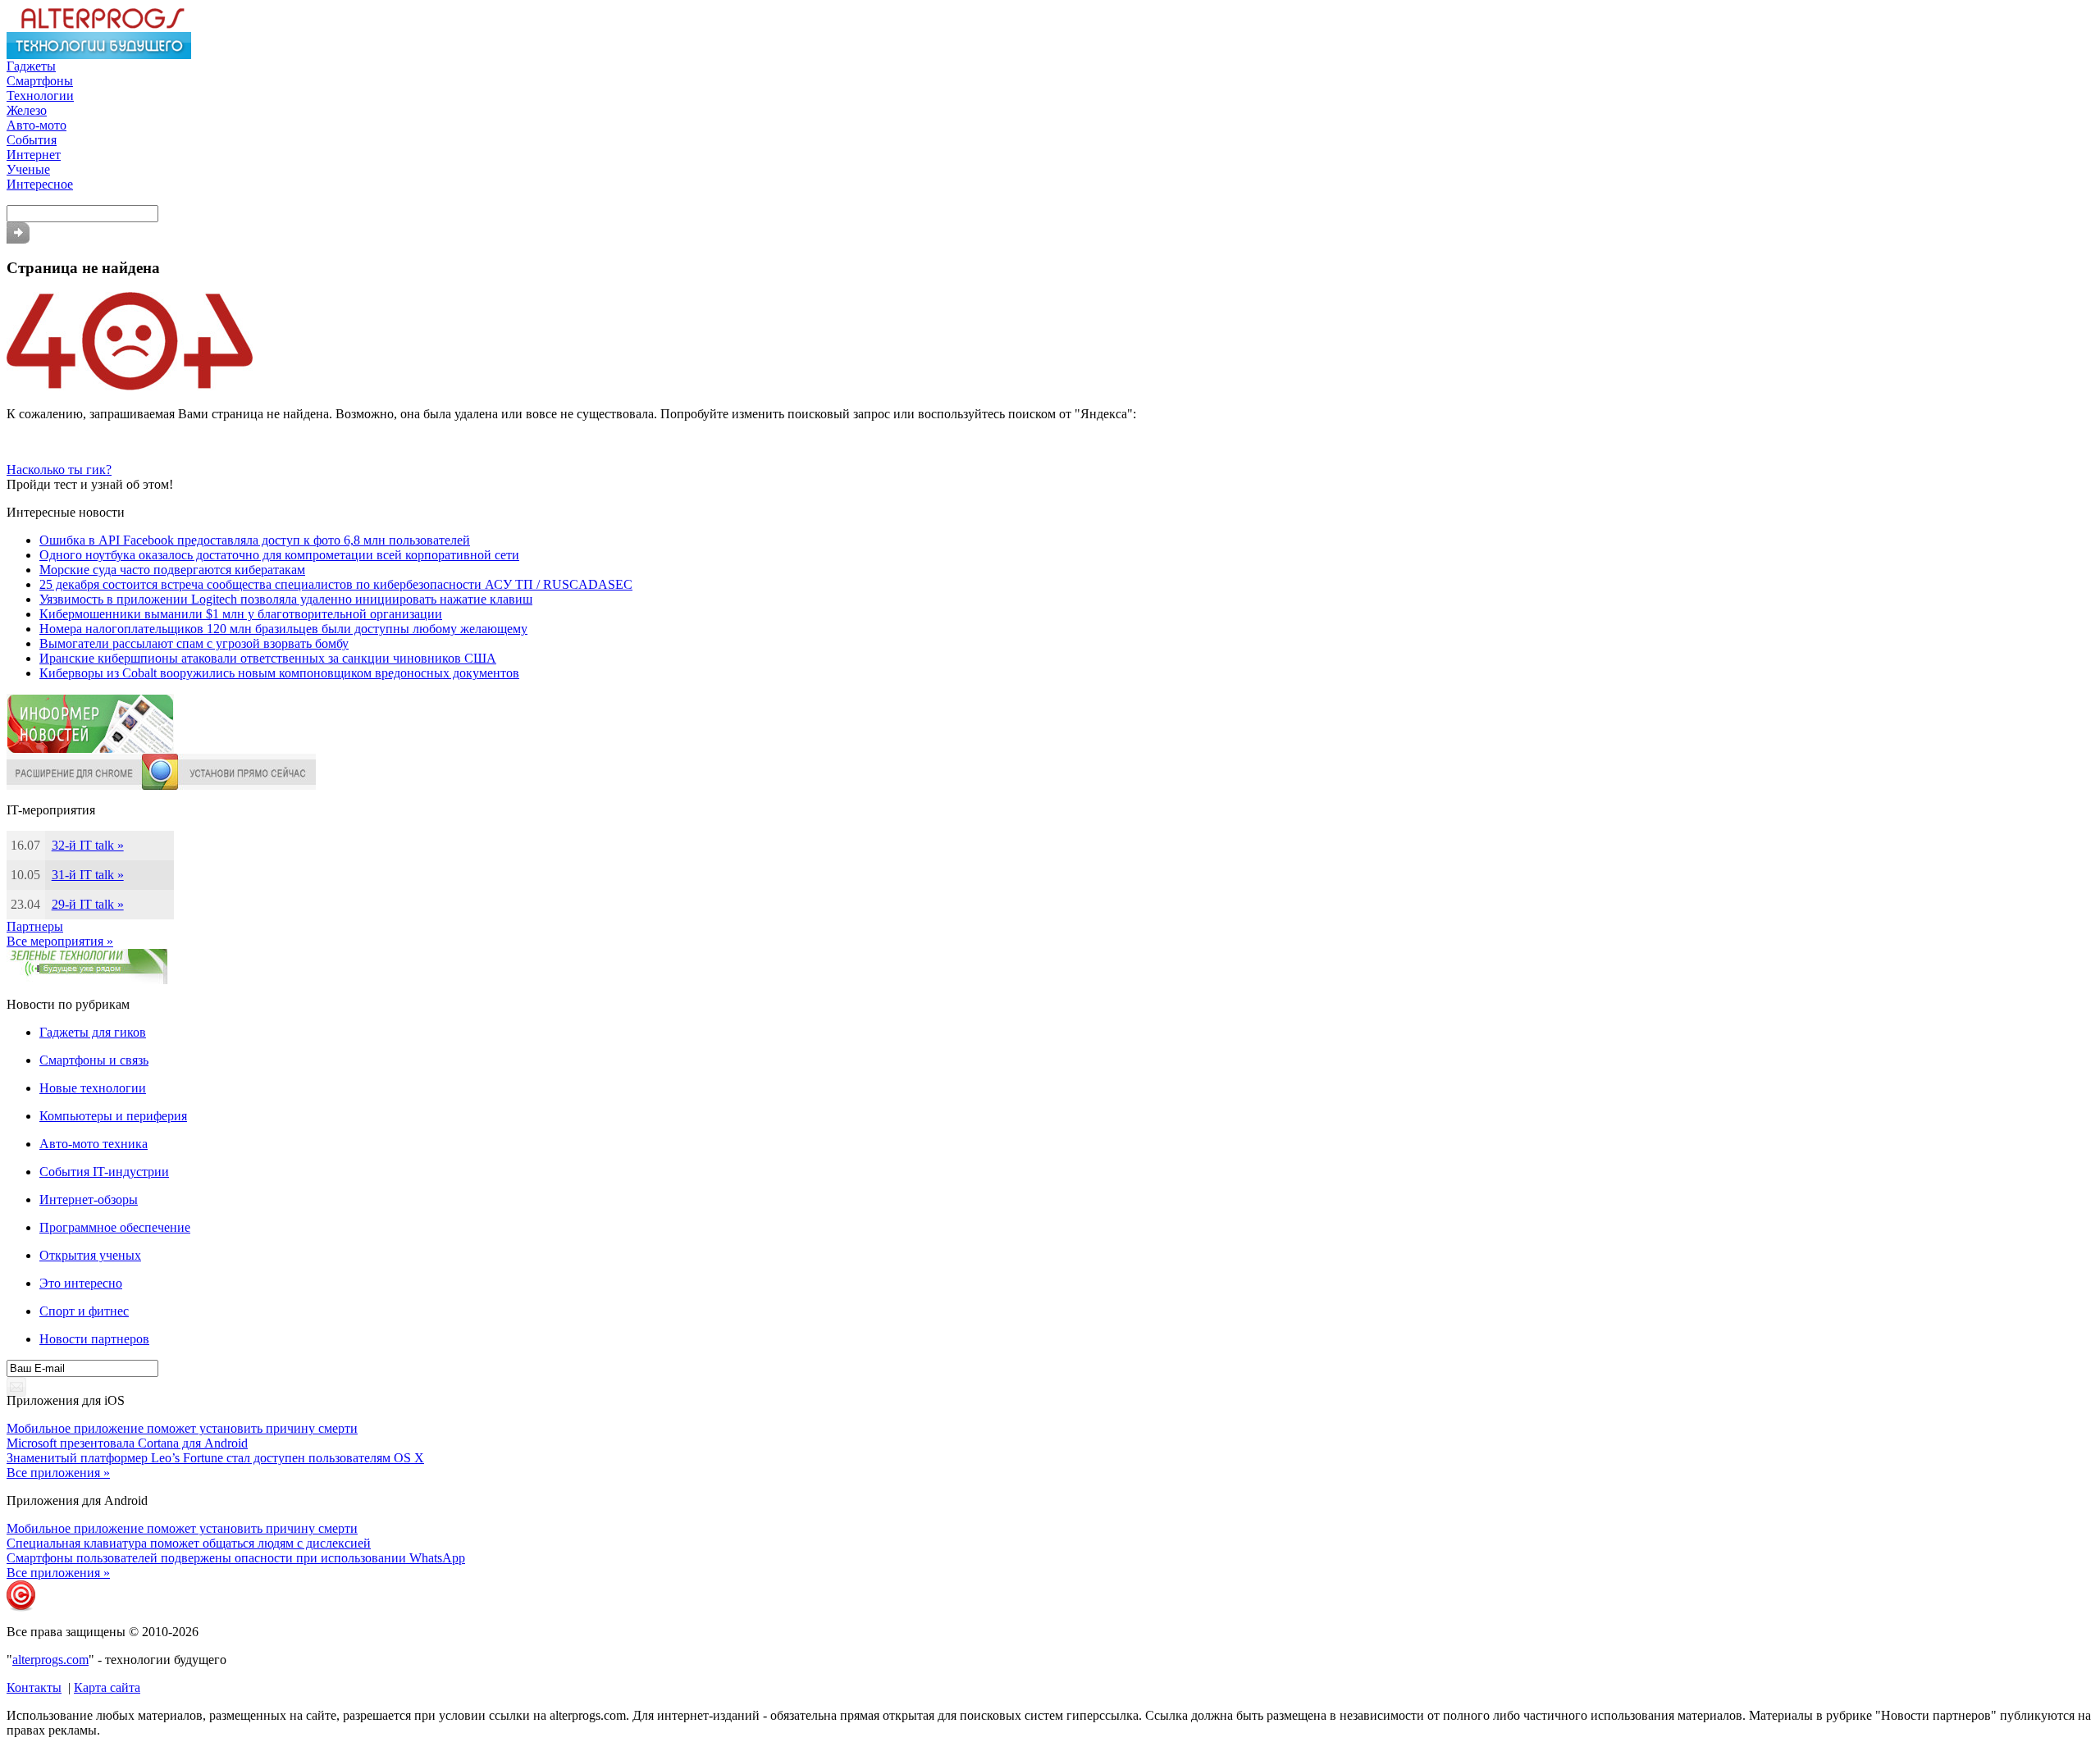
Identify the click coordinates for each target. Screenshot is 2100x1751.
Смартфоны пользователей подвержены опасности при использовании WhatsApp (236, 1558)
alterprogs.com (50, 1660)
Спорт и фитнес (84, 1311)
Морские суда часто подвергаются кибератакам (172, 570)
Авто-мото (37, 125)
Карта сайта (107, 1687)
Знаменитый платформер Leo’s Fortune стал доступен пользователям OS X (215, 1458)
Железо (27, 110)
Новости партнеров (94, 1339)
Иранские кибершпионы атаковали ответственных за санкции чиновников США (268, 658)
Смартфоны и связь (94, 1060)
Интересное (40, 184)
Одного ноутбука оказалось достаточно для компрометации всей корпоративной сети (279, 555)
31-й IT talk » (88, 875)
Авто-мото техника (94, 1144)
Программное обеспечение (115, 1227)
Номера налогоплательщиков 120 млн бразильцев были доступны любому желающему (283, 629)
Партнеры (35, 926)
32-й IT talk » (88, 845)
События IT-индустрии (104, 1172)
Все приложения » (58, 1473)
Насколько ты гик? (59, 470)
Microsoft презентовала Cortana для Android (127, 1443)
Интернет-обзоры (89, 1199)
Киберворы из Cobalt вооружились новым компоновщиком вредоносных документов (279, 673)
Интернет (34, 155)
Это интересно (81, 1283)
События (32, 140)
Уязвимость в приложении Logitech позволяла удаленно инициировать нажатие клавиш (286, 599)
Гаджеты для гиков (93, 1032)
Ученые (28, 169)
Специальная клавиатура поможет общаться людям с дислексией (189, 1543)
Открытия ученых (90, 1255)
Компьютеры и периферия (113, 1116)
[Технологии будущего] (99, 55)
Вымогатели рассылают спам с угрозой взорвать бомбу (194, 643)
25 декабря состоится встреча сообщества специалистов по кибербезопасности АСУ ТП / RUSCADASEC (336, 584)
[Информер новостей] (90, 749)
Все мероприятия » (60, 941)
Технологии (40, 96)
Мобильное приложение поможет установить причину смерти (182, 1428)
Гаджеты (31, 66)
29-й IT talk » (88, 904)
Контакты (34, 1687)
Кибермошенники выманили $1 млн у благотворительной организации (241, 614)
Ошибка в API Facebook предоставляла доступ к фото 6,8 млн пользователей (255, 540)
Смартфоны (40, 81)
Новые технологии (93, 1088)
